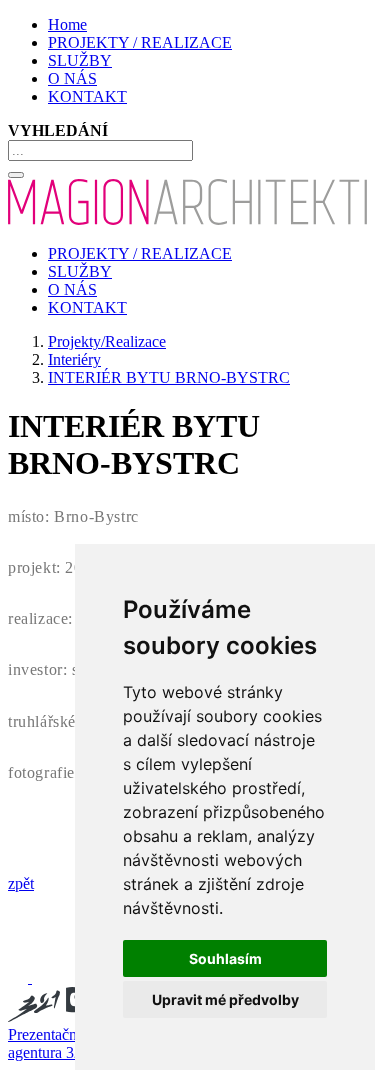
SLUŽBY (80, 60)
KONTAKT (87, 96)
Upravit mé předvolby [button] (225, 999)
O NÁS (72, 78)
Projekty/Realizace (107, 341)
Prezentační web (60, 1034)
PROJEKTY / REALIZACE (140, 42)
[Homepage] (187, 219)
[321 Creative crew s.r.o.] (70, 1016)
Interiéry (74, 359)
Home (67, 24)
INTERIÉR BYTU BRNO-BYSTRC (169, 377)
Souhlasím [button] (225, 958)
